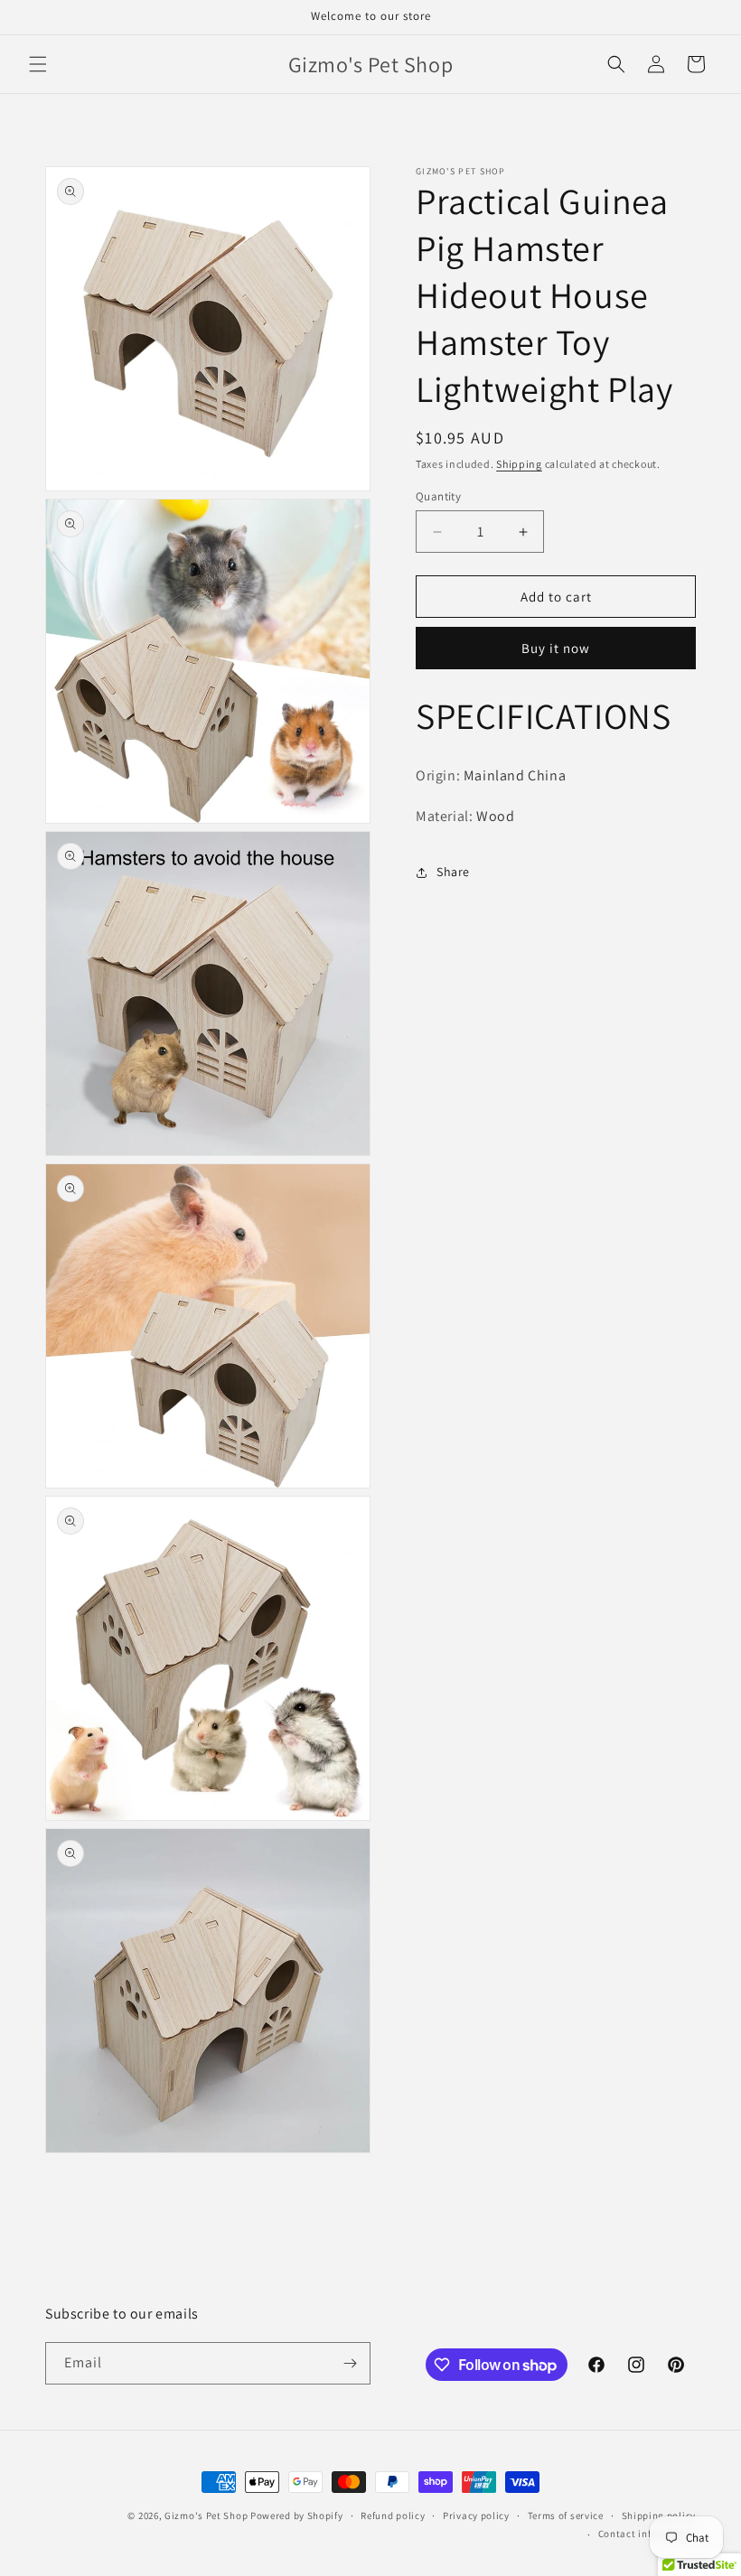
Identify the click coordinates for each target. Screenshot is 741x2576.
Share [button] (453, 872)
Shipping (519, 464)
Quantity (438, 496)
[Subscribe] (350, 2363)
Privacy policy (476, 2515)
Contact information (647, 2534)
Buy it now (556, 648)
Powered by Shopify (297, 2515)
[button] (38, 64)
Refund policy (393, 2515)
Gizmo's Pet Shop (206, 2515)
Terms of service (566, 2515)
